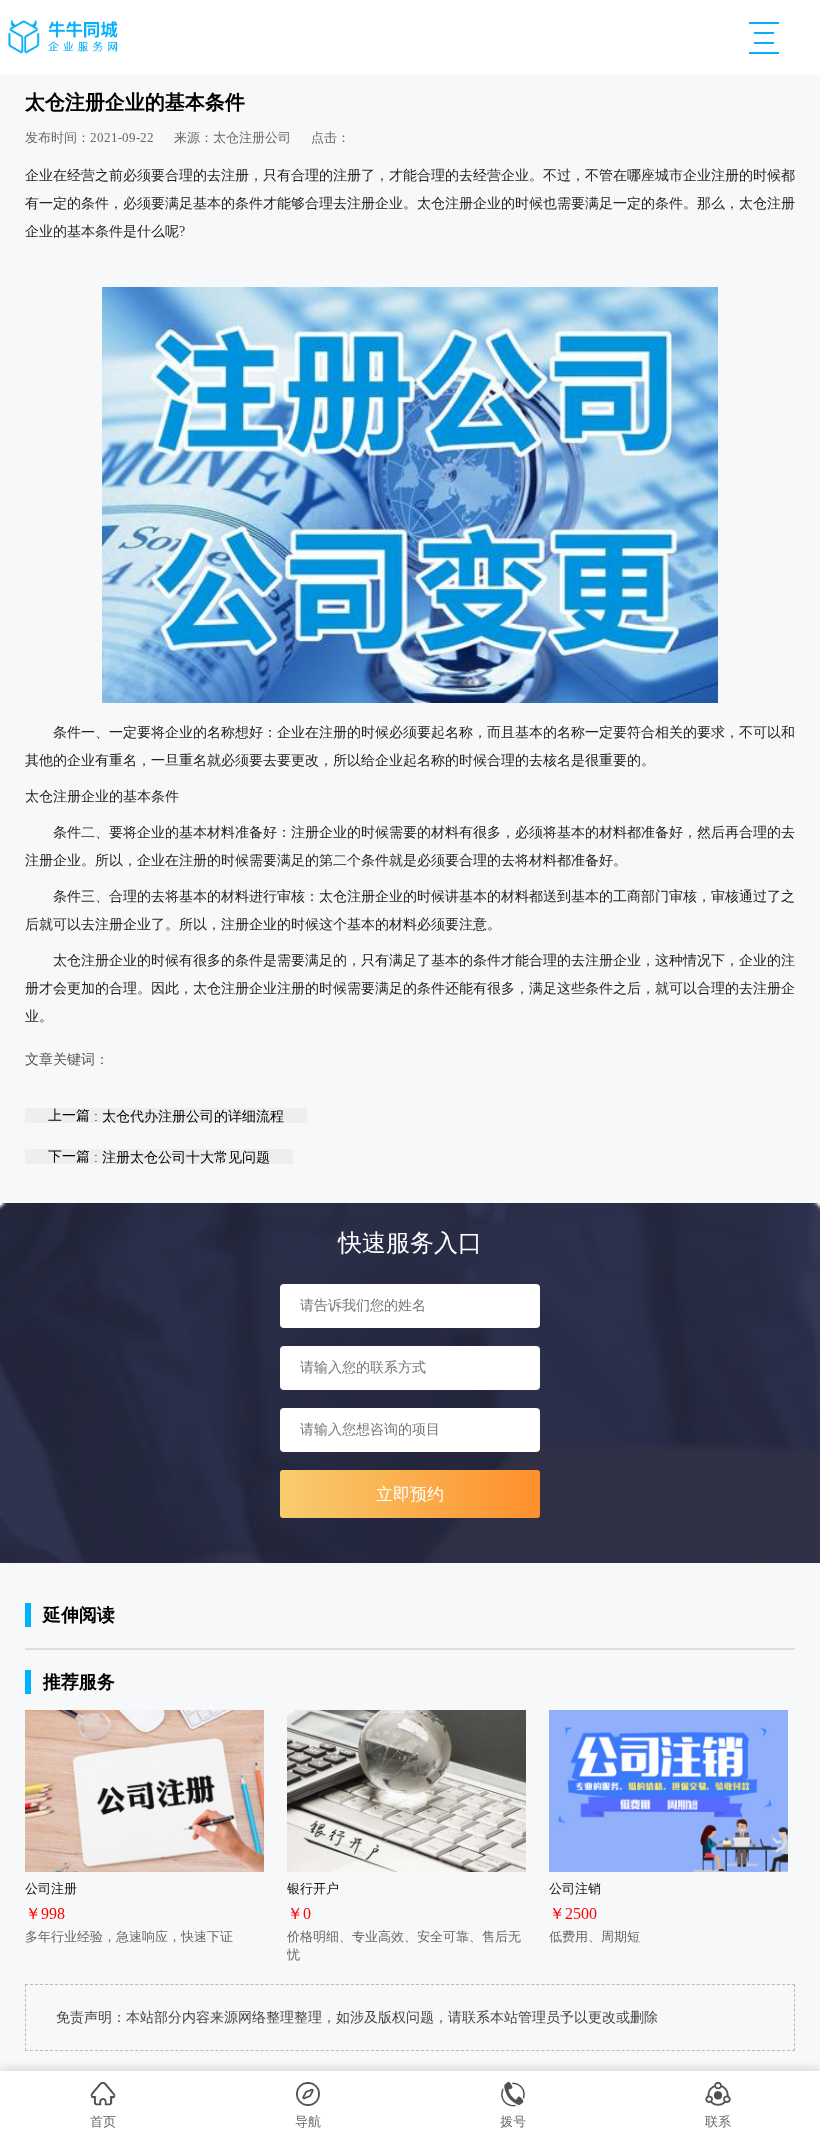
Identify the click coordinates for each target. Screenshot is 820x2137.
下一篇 (159, 1156)
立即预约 (410, 1494)
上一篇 (166, 1115)
